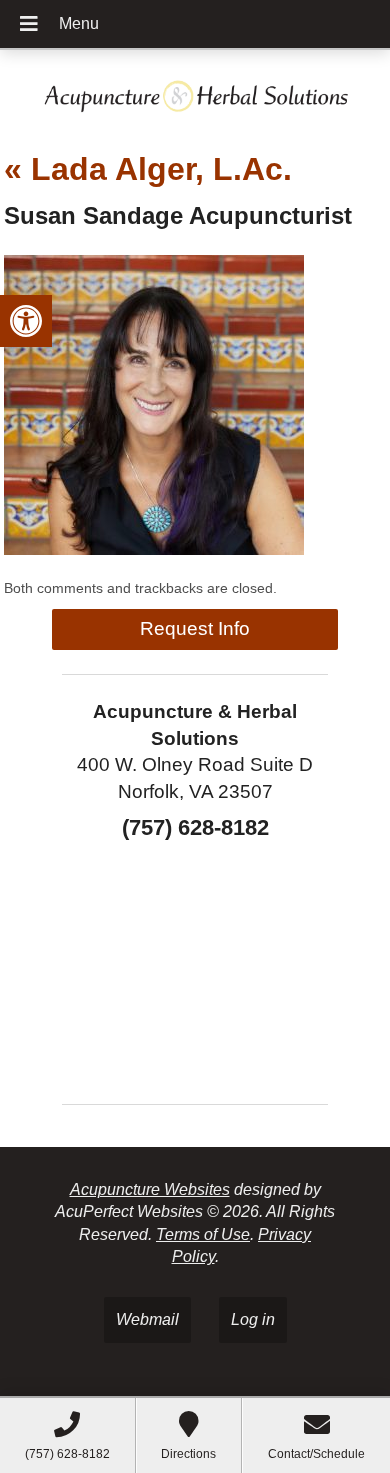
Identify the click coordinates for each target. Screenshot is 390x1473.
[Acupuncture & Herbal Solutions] (195, 92)
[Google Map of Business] (195, 966)
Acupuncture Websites (150, 1189)
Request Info (195, 628)
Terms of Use (203, 1234)
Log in (253, 1319)
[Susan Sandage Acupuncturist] (154, 549)
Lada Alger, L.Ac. (148, 169)
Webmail (147, 1319)
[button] (26, 321)
